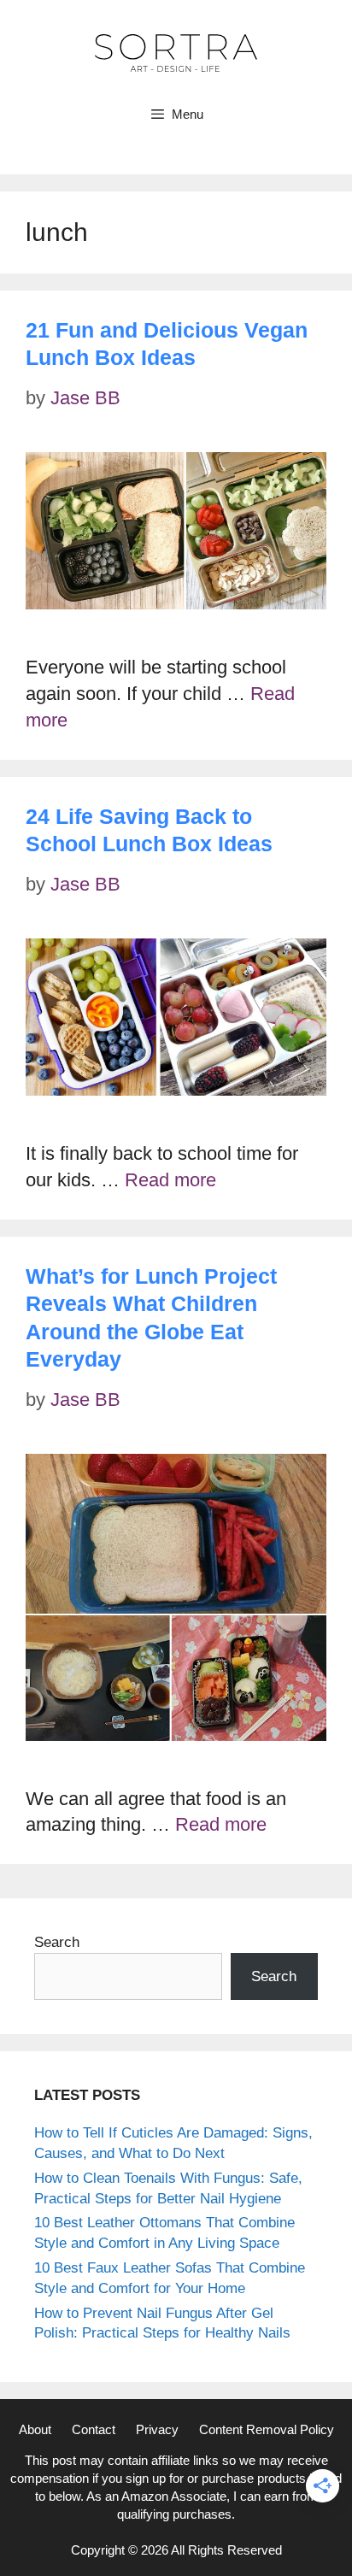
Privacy (157, 2429)
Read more (170, 1180)
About (35, 2429)
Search (57, 1942)
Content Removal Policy (267, 2429)
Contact (94, 2429)
